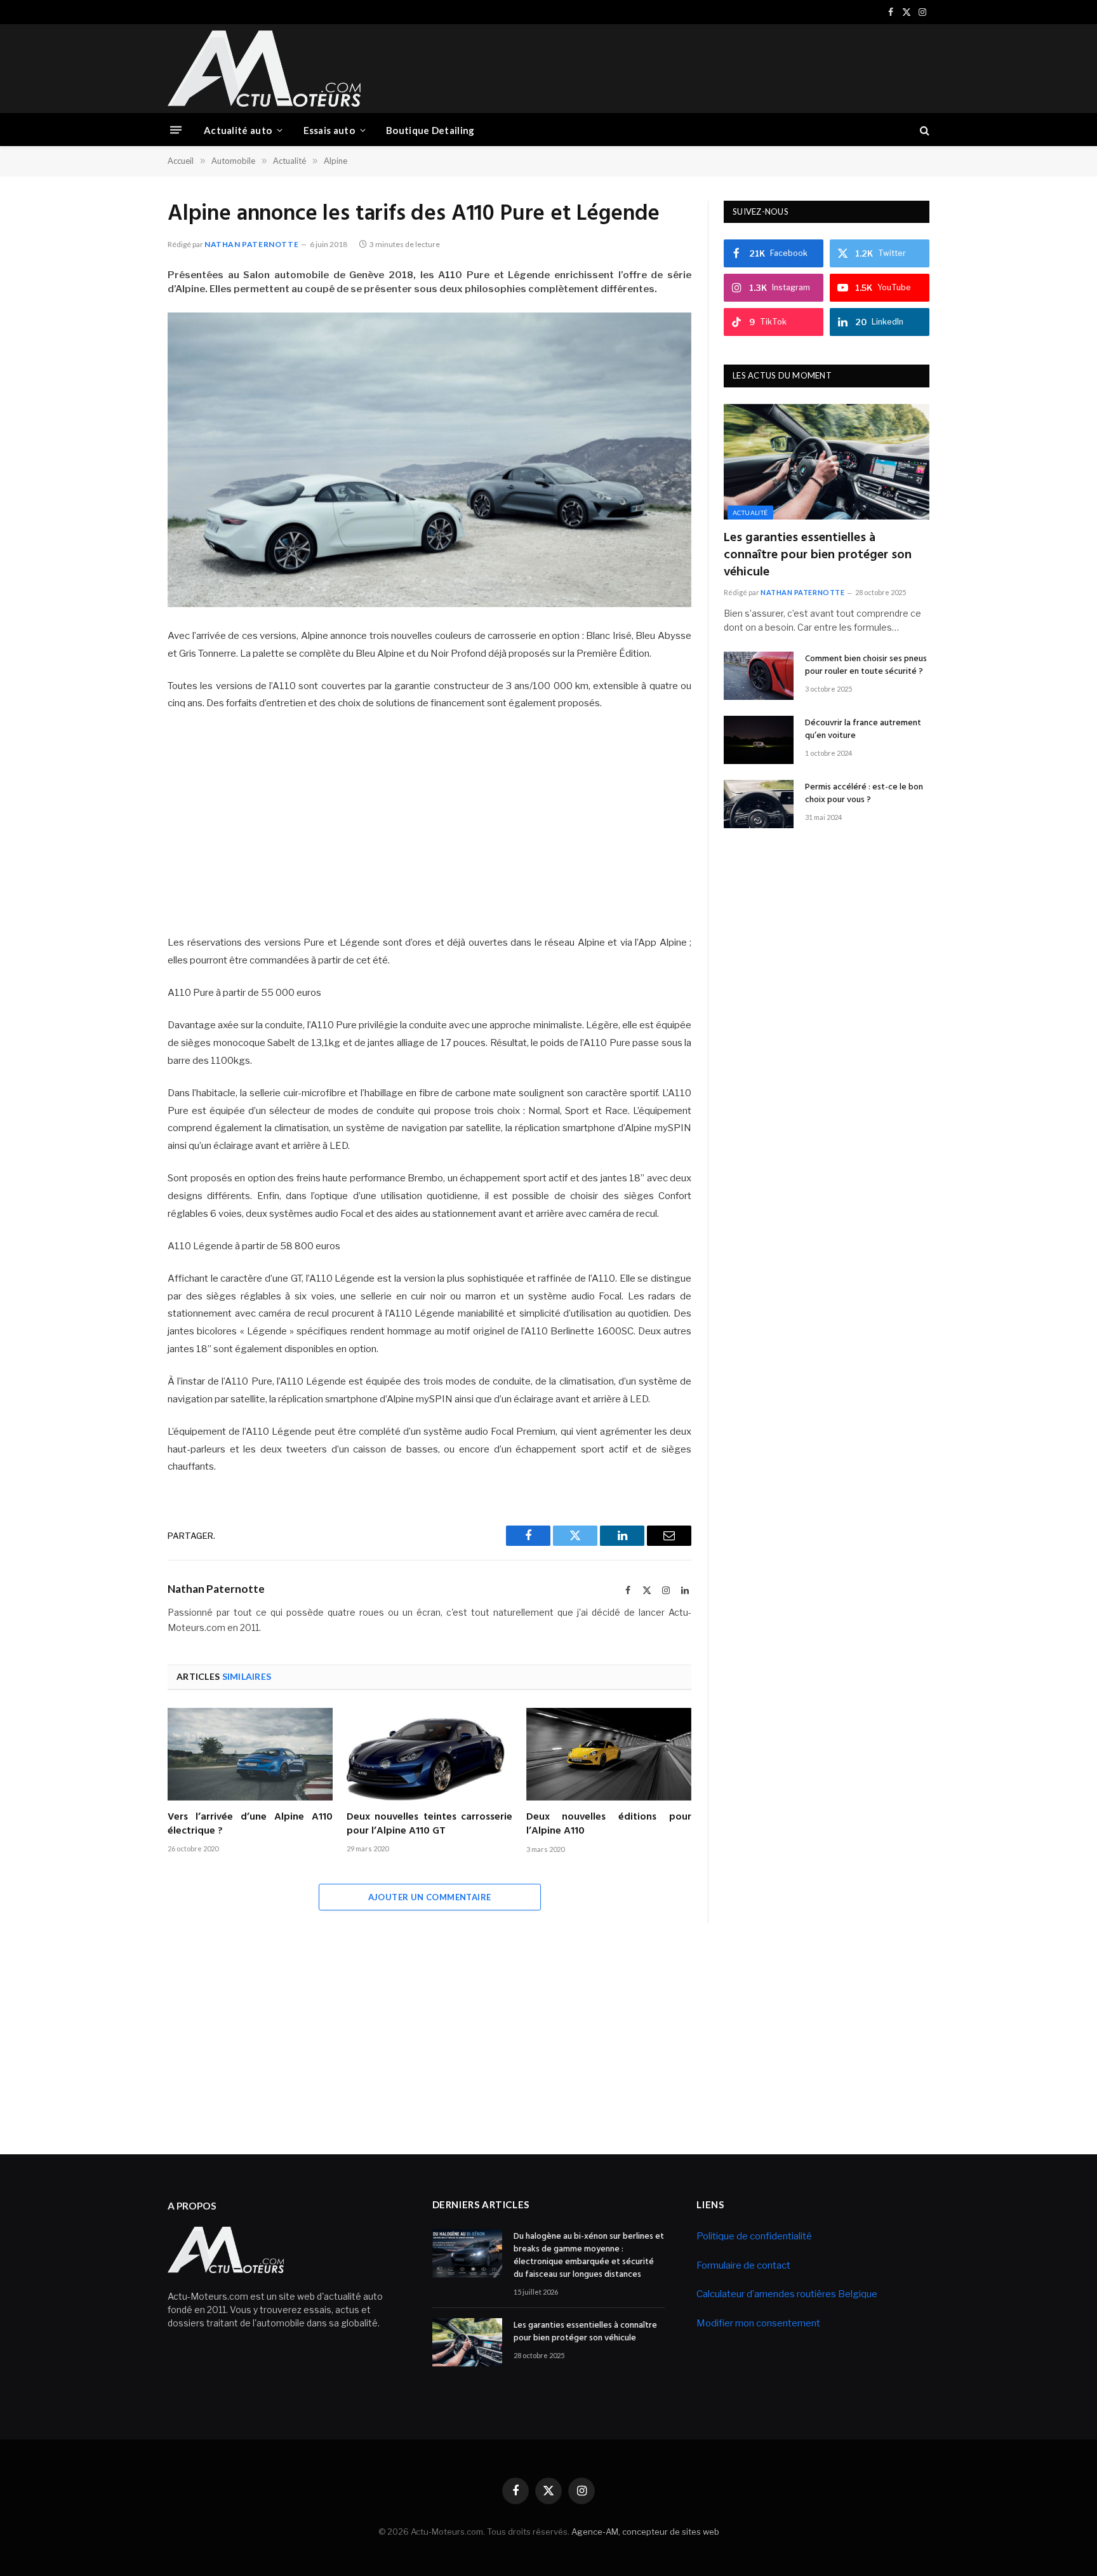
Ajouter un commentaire (430, 1897)
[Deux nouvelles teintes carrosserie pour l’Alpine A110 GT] (429, 1754)
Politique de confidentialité (754, 2236)
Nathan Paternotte (251, 244)
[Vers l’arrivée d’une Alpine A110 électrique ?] (250, 1754)
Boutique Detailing (430, 130)
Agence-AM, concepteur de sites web (645, 2532)
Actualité (750, 513)
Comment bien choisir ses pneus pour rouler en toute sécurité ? (866, 666)
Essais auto (329, 130)
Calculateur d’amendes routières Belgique (787, 2294)
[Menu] (176, 130)
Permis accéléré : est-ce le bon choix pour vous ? (864, 794)
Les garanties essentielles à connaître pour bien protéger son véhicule (818, 556)
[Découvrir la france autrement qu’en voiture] (759, 740)
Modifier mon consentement (758, 2323)
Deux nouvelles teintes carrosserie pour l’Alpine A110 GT (429, 1825)
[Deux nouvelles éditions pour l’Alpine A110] (609, 1754)
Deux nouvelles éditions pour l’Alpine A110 (609, 1825)
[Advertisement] (698, 67)
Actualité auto (238, 130)
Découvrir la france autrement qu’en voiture (863, 730)
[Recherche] (923, 130)
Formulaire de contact (743, 2265)
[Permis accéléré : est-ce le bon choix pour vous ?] (759, 804)
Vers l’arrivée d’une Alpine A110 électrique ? (250, 1825)
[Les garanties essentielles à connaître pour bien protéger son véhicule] (827, 462)
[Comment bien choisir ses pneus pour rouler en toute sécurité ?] (759, 676)
